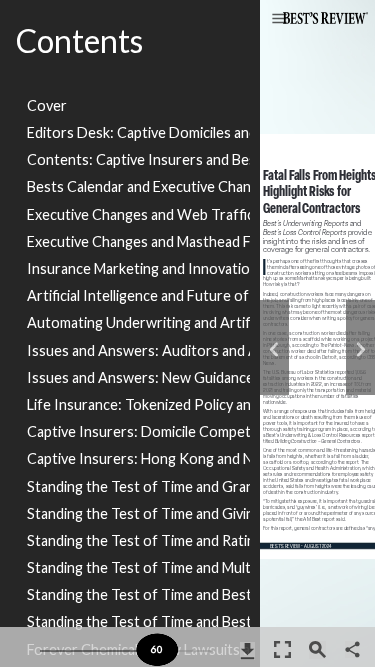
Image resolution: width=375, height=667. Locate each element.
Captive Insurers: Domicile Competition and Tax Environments (138, 431)
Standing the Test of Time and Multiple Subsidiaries (138, 567)
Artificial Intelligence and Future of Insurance (138, 295)
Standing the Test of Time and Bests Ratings (138, 594)
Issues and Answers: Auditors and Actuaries (138, 350)
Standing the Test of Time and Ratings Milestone (138, 540)
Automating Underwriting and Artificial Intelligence (138, 322)
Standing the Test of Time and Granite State (138, 486)
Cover (47, 105)
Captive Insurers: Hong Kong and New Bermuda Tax (138, 458)
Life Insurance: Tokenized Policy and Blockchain (138, 404)
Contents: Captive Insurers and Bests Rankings (138, 159)
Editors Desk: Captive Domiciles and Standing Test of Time (138, 132)
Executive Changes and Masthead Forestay (138, 241)
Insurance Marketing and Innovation (138, 268)
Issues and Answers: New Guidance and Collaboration (138, 377)
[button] (279, 20)
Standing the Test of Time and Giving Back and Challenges (138, 513)
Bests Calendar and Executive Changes (138, 186)
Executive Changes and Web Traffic (138, 214)
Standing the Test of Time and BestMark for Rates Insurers (138, 621)
